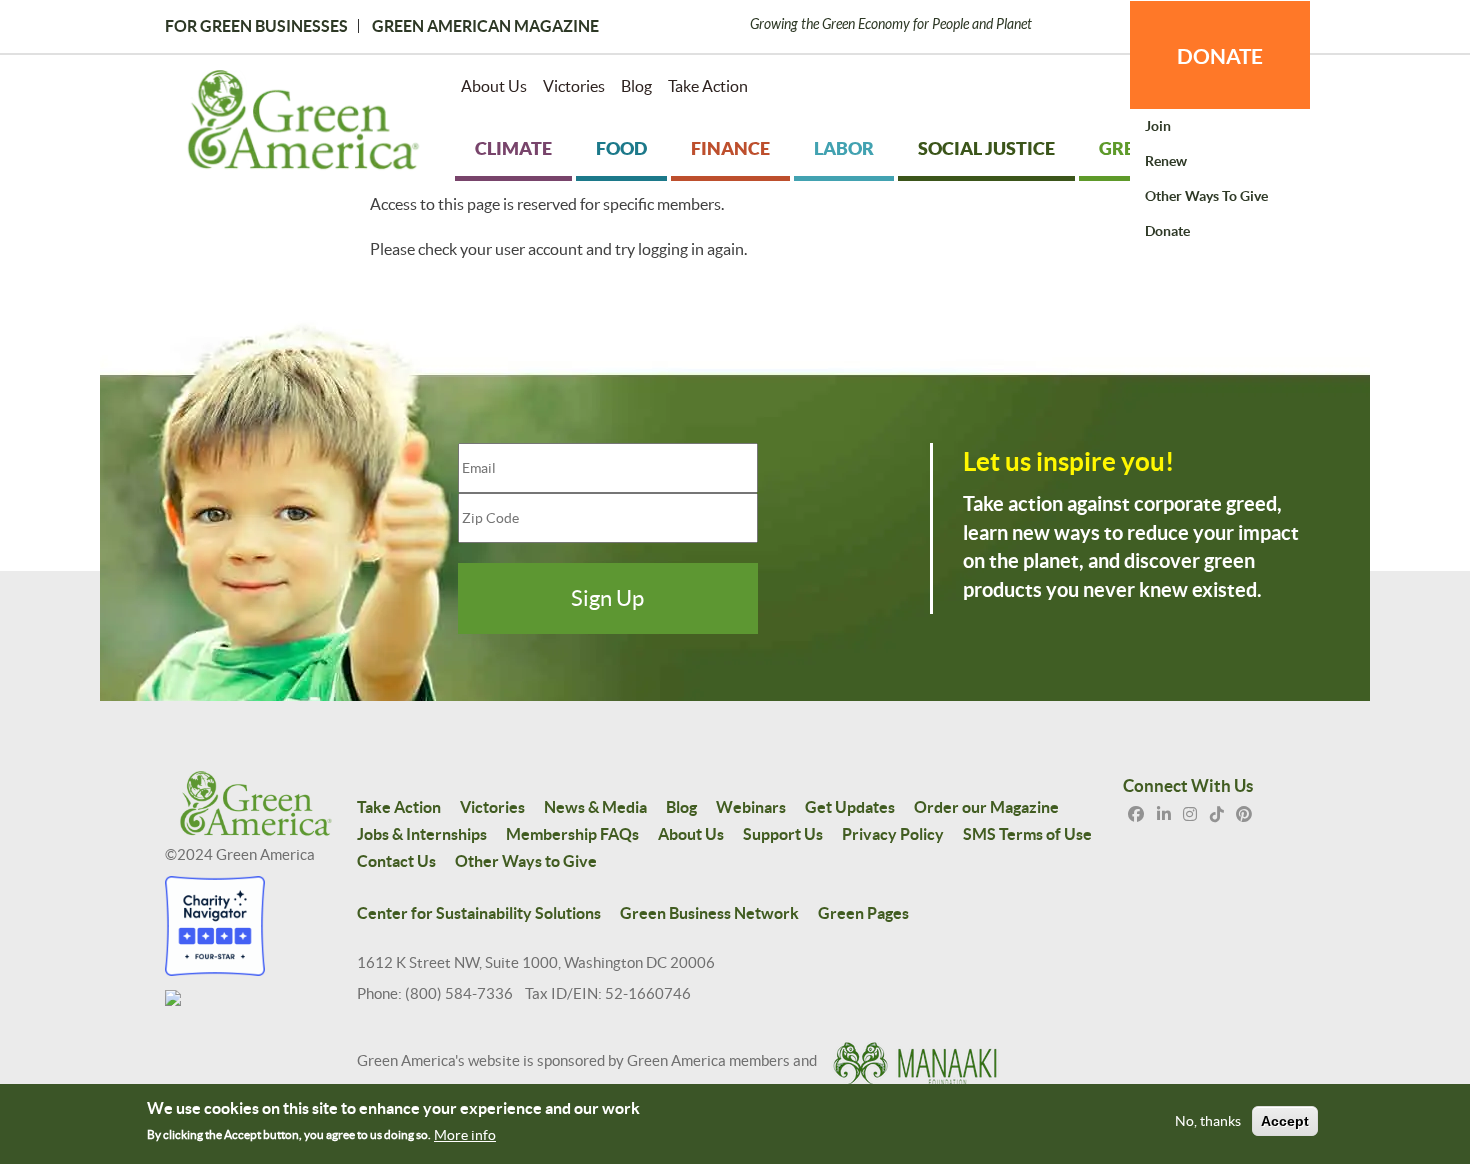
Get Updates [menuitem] (850, 807)
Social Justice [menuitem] (986, 148)
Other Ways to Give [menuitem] (1206, 196)
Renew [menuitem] (1166, 161)
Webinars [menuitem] (751, 807)
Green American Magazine (485, 26)
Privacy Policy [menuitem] (893, 834)
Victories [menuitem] (574, 86)
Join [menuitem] (1158, 126)
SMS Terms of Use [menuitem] (1027, 834)
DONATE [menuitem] (1220, 56)
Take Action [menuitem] (708, 86)
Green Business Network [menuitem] (709, 913)
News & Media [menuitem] (595, 807)
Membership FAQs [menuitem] (572, 834)
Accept (1285, 1122)
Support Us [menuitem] (783, 834)
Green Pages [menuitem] (863, 913)
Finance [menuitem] (730, 148)
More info (465, 1135)
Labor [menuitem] (844, 148)
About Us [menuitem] (494, 86)
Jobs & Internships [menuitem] (422, 834)
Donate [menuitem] (1167, 231)
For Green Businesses (256, 26)
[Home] (303, 124)
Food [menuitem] (621, 148)
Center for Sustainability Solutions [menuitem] (479, 913)
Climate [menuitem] (513, 148)
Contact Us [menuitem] (396, 861)
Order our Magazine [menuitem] (986, 807)
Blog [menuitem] (636, 86)
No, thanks (1208, 1122)
